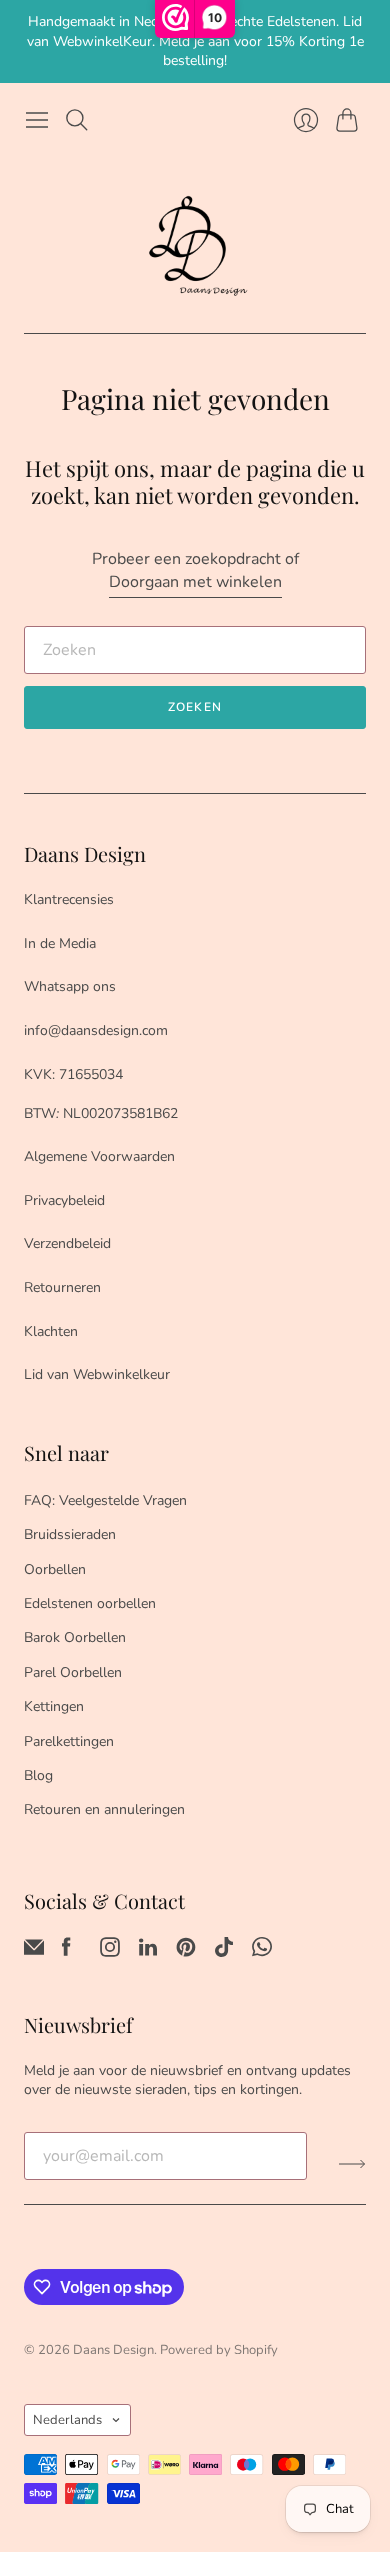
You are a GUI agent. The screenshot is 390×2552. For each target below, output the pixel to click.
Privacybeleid (64, 1200)
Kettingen (54, 1706)
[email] (34, 1952)
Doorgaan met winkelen (195, 582)
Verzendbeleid (67, 1243)
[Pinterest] (186, 1952)
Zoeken (195, 707)
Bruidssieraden (70, 1534)
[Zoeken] (77, 120)
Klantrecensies (69, 899)
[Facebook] (66, 1952)
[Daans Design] (195, 246)
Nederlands (67, 2420)
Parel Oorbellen (73, 1672)
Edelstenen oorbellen (90, 1603)
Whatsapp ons (70, 986)
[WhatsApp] (262, 1952)
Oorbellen (55, 1569)
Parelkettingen (69, 1741)
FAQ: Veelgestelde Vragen (105, 1500)
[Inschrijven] (352, 2164)
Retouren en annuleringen (104, 1809)
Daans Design (113, 2350)
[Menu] (37, 120)
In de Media (60, 943)
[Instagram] (110, 1952)
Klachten (51, 1331)
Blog (38, 1775)
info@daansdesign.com (96, 1030)
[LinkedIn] (148, 1952)
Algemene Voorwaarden (99, 1156)
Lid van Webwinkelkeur (97, 1374)
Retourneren (62, 1287)
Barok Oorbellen (75, 1637)
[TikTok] (224, 1952)
